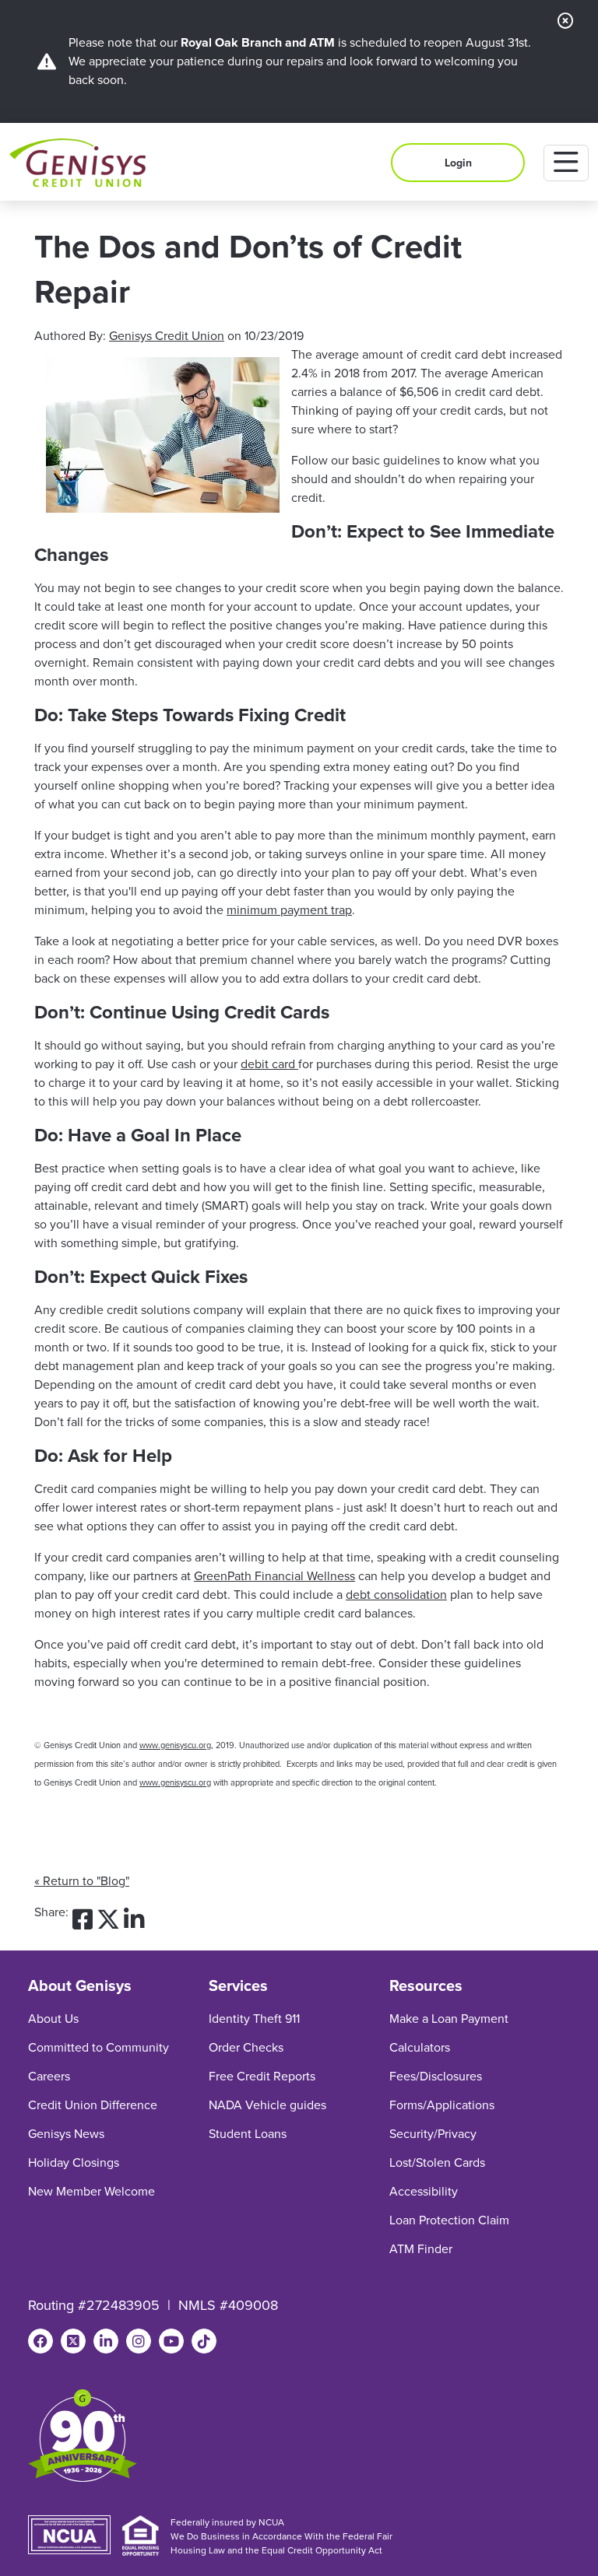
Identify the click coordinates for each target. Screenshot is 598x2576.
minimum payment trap (289, 910)
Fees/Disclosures (436, 2076)
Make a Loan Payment (449, 2019)
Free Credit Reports (262, 2076)
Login (458, 163)
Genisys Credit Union (167, 336)
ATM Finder (421, 2249)
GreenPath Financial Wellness (274, 1576)
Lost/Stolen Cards (437, 2162)
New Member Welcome (91, 2191)
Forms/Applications (442, 2105)
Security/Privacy (433, 2134)
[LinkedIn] (106, 2341)
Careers (49, 2076)
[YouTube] (171, 2341)
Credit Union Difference (93, 2105)
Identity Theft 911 (254, 2019)
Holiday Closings (74, 2162)
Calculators (420, 2047)
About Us (53, 2019)
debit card (269, 1064)
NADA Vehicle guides (267, 2105)
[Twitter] (73, 2341)
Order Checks (246, 2047)
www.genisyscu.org (175, 1745)
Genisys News (66, 2134)
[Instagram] (139, 2341)
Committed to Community (98, 2047)
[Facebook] (40, 2341)
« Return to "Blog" (82, 1881)
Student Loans (248, 2134)
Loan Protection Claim (449, 2220)
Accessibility (424, 2191)
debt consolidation (396, 1595)
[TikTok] (204, 2341)
